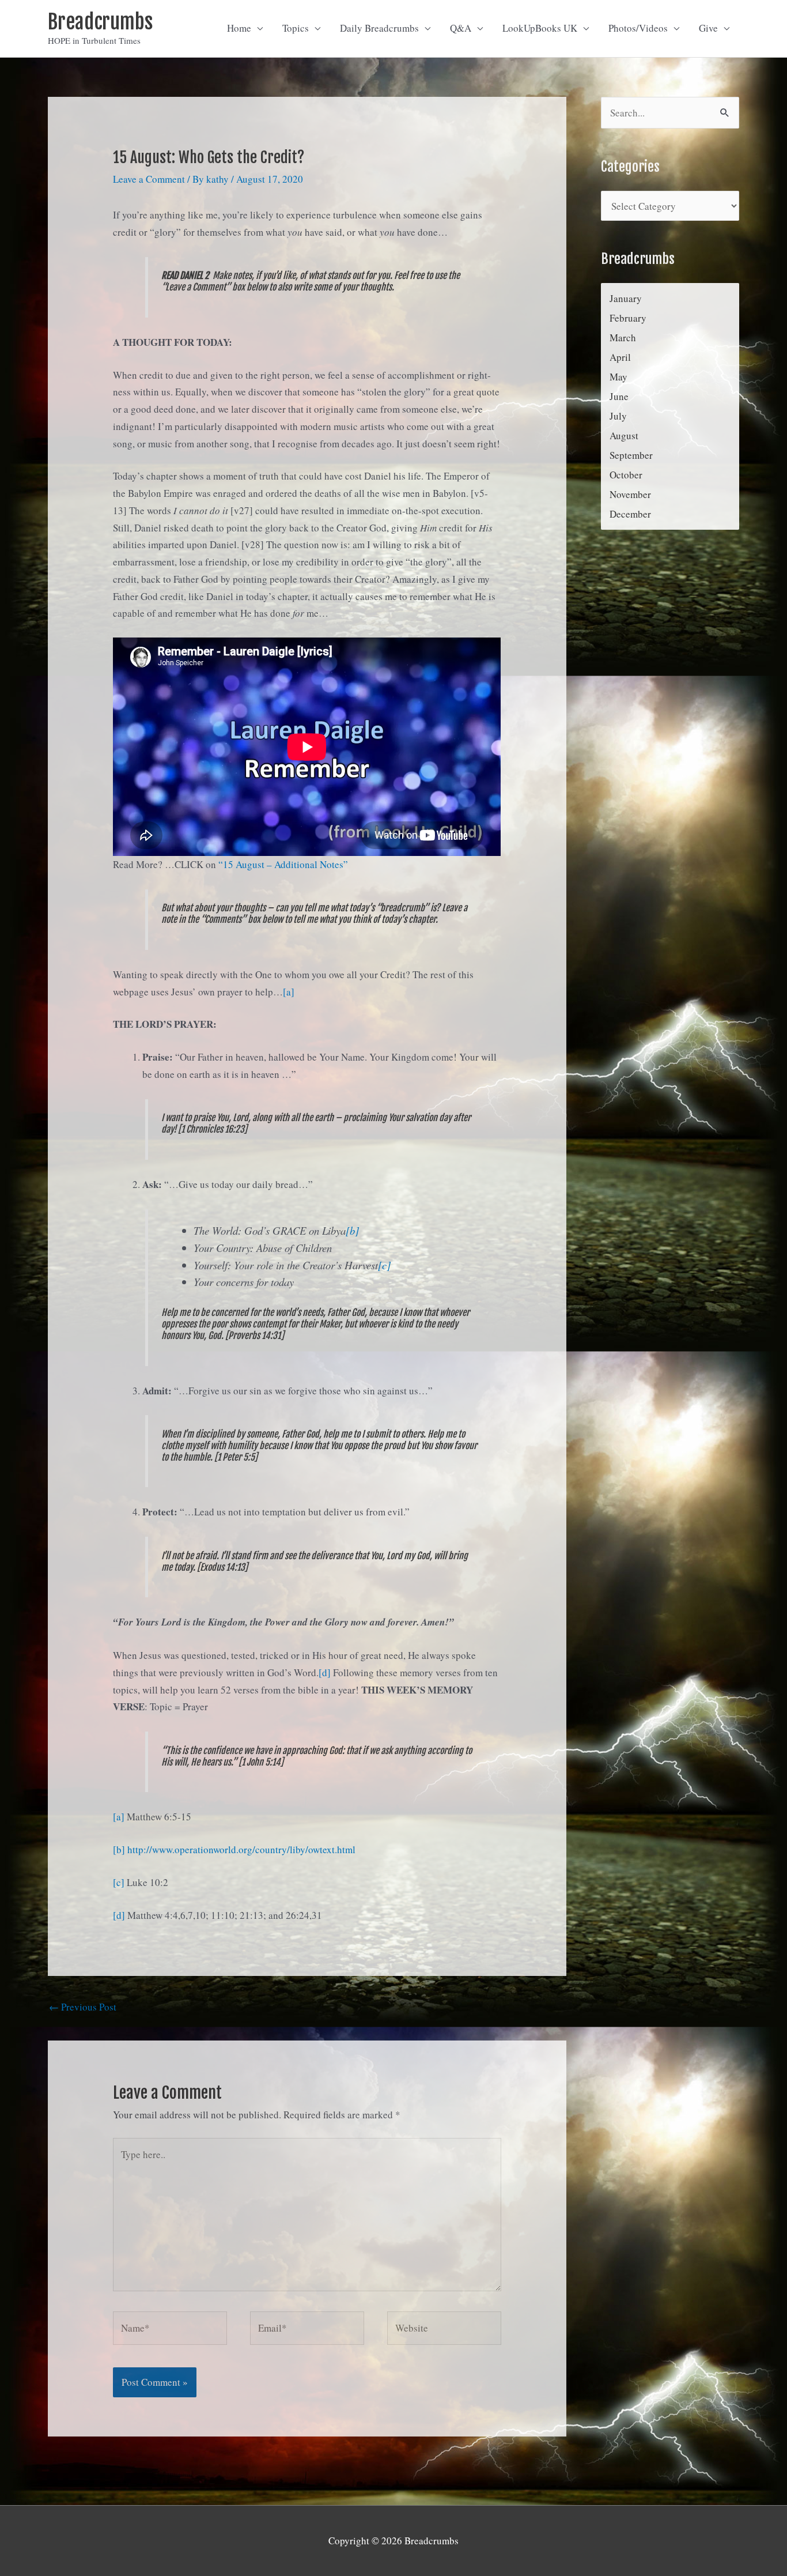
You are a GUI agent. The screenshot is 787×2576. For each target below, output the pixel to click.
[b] (352, 1230)
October (626, 475)
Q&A (461, 28)
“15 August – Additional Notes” (283, 864)
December (630, 514)
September (631, 455)
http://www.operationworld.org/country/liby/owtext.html (241, 1849)
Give (708, 28)
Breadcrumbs (100, 22)
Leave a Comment (149, 179)
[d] (325, 1672)
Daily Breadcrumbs (379, 28)
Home (239, 28)
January (626, 298)
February (628, 318)
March (623, 337)
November (630, 494)
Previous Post (83, 2007)
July (618, 416)
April (620, 357)
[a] (289, 992)
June (619, 396)
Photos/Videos (638, 28)
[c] (384, 1265)
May (618, 377)
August (624, 435)
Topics (296, 28)
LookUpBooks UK (540, 28)
